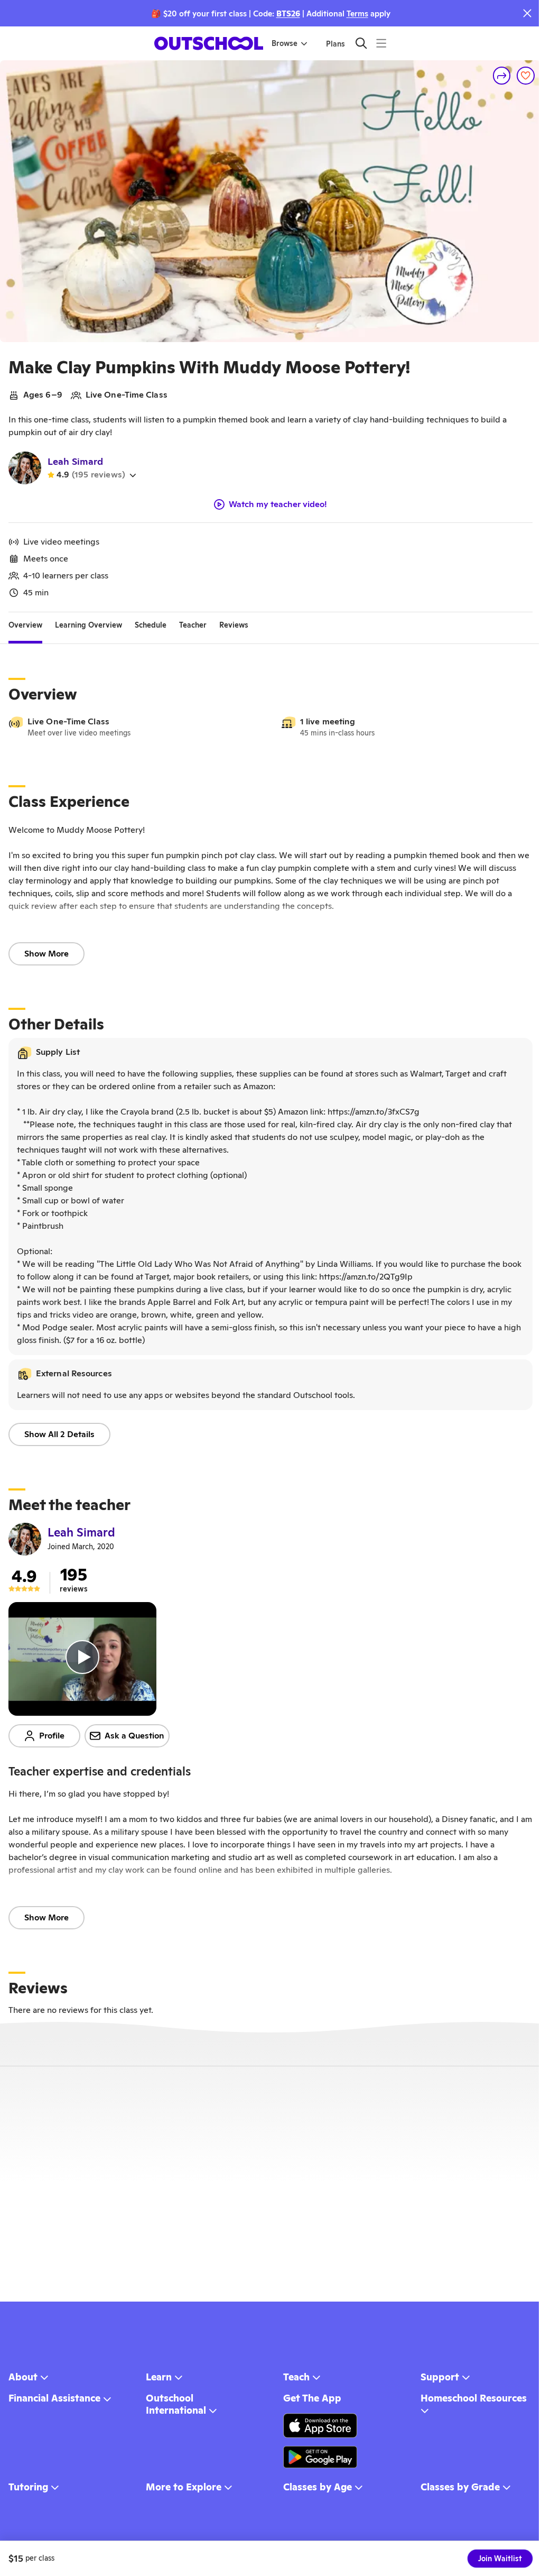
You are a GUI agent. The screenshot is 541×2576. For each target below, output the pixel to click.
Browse (285, 43)
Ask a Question (134, 1736)
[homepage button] (209, 43)
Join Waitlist (500, 2559)
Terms (357, 13)
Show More (46, 954)
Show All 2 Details (59, 1434)
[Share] (502, 76)
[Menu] (381, 43)
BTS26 (288, 13)
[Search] (361, 43)
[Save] (526, 76)
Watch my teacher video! (278, 504)
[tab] (25, 625)
